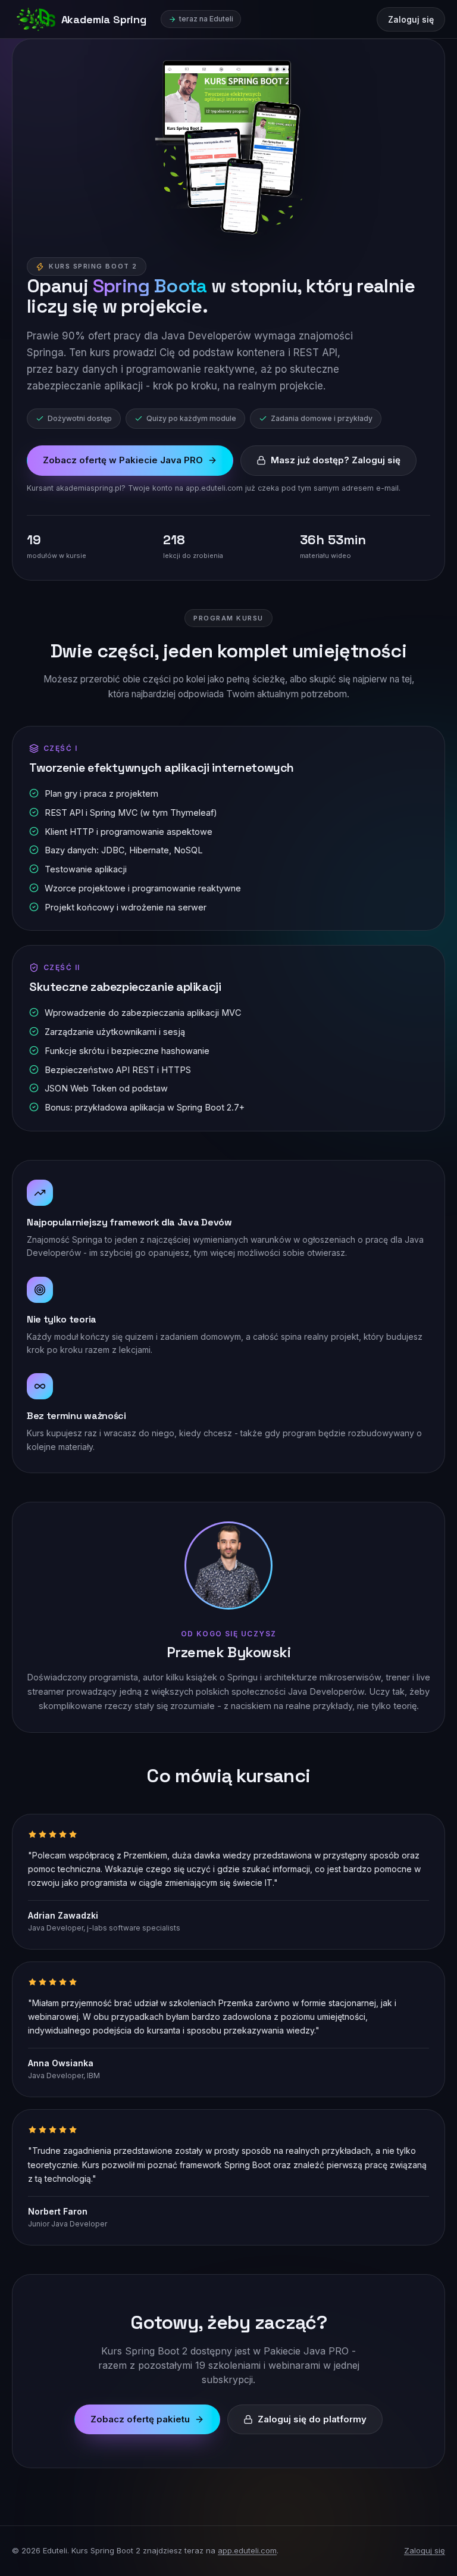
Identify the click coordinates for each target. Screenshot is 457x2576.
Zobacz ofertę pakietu (140, 2419)
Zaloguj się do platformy (312, 2419)
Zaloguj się (411, 19)
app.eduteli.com (247, 2550)
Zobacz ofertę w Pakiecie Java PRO (123, 460)
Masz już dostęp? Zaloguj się (336, 460)
